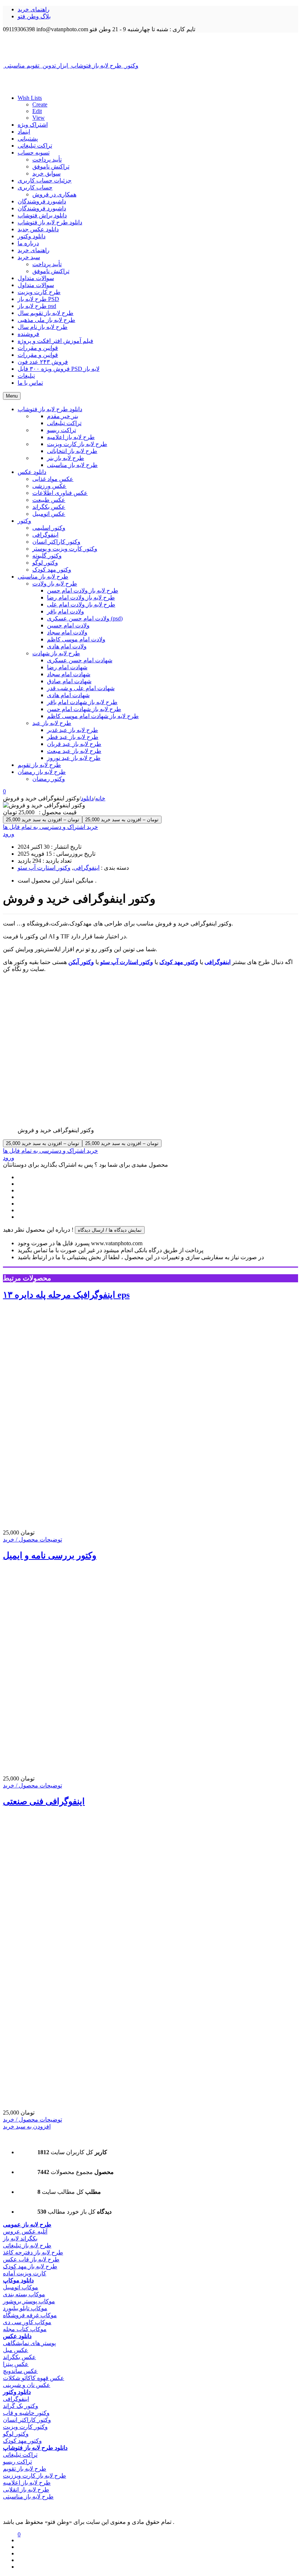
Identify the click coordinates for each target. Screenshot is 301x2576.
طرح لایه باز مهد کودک (30, 2266)
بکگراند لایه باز (20, 2238)
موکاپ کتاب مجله (25, 2329)
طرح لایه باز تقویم (25, 2469)
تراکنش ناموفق (51, 166)
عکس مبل (16, 2350)
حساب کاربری (35, 187)
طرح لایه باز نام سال (43, 327)
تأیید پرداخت (47, 160)
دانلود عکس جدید (38, 229)
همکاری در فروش (54, 194)
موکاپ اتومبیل (21, 2287)
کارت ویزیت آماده (25, 2273)
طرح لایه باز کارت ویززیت (35, 2476)
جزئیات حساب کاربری (45, 180)
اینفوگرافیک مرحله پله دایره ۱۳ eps (66, 1295)
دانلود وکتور (32, 236)
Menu (12, 396)
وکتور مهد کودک (22, 2441)
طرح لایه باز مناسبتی (28, 2497)
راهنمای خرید (34, 9)
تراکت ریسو (17, 2462)
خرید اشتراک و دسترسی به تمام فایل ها (50, 827)
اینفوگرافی (86, 868)
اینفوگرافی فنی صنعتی (44, 1801)
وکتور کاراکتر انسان (27, 2420)
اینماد (24, 132)
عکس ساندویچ (20, 2371)
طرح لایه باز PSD (38, 299)
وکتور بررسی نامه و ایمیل (50, 1555)
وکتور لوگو (16, 2434)
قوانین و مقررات (38, 348)
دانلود (87, 798)
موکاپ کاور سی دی (27, 2322)
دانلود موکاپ (18, 2280)
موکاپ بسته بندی (24, 2294)
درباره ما (28, 243)
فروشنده (28, 334)
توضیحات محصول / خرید (32, 1539)
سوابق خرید (46, 173)
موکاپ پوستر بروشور (29, 2301)
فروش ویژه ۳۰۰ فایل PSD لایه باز (59, 369)
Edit (37, 111)
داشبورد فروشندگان (42, 201)
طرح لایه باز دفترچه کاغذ (33, 2252)
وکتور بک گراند (21, 2406)
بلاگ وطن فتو (34, 16)
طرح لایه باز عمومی (27, 2224)
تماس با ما (30, 383)
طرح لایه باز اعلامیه (27, 2483)
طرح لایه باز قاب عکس (31, 2259)
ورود (9, 834)
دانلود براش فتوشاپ (42, 215)
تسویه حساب (34, 153)
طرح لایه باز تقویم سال (46, 313)
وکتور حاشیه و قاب (26, 2413)
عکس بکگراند (19, 2357)
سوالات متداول (36, 278)
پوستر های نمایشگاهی (29, 2343)
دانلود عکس (17, 2336)
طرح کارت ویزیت (39, 292)
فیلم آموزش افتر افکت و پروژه (55, 341)
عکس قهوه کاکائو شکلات (34, 2378)
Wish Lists (30, 98)
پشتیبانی (28, 139)
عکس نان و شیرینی (27, 2385)
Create (40, 104)
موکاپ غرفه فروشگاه (30, 2315)
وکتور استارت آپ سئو (44, 868)
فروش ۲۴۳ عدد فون (43, 362)
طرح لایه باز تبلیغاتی (27, 2245)
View (39, 118)
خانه (100, 798)
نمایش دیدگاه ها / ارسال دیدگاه (110, 1230)
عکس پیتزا (16, 2364)
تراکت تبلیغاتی (35, 146)
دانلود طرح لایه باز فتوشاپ (50, 222)
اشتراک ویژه (33, 125)
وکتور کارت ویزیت (25, 2427)
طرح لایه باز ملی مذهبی (46, 320)
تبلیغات (26, 376)
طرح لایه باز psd (37, 306)
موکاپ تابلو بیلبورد (25, 2308)
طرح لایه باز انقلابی (26, 2490)
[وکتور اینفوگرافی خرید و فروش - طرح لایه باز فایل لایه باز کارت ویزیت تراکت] (150, 47)
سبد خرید (29, 257)
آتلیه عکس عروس (25, 2231)
